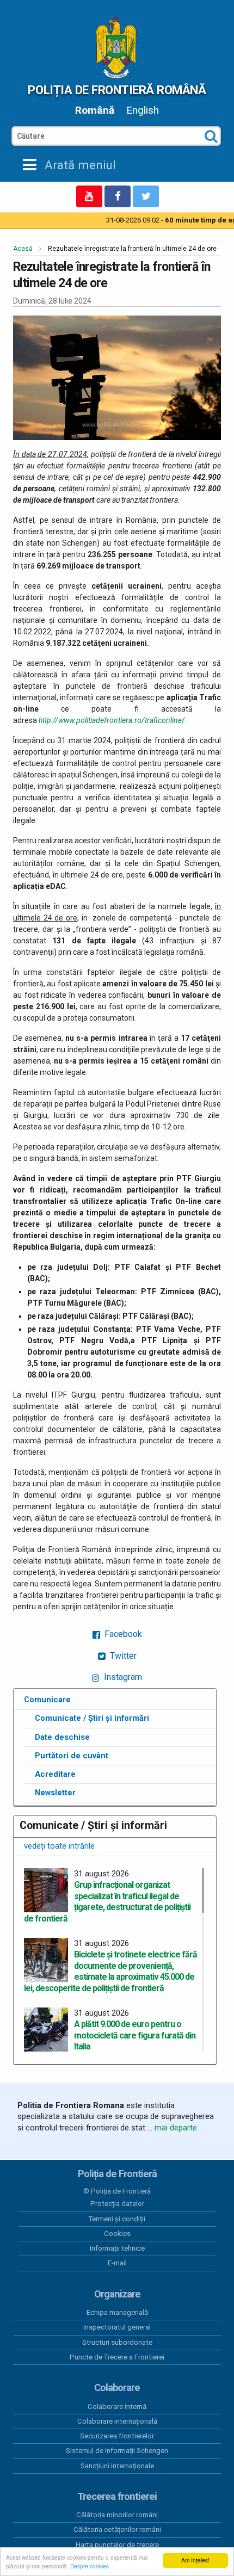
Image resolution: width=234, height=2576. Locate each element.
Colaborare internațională (117, 2421)
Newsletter (55, 1793)
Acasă (23, 249)
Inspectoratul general (117, 2327)
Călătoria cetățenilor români (117, 2529)
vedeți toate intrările (59, 1846)
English (143, 110)
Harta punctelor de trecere (117, 2545)
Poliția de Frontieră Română (117, 90)
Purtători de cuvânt (72, 1756)
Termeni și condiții (117, 2219)
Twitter (122, 1656)
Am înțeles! (195, 2560)
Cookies (117, 2234)
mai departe (176, 2128)
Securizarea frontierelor (117, 2436)
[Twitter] (146, 196)
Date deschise (62, 1737)
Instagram (122, 1677)
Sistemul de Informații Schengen (117, 2451)
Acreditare (55, 1774)
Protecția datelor (117, 2204)
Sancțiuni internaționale (117, 2466)
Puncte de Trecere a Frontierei (117, 2357)
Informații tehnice (117, 2248)
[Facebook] (118, 196)
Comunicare (47, 1700)
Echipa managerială (117, 2312)
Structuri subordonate (117, 2342)
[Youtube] (89, 196)
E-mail (117, 2263)
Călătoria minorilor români (117, 2515)
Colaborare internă (117, 2407)
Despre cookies (90, 2566)
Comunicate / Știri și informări (92, 1718)
